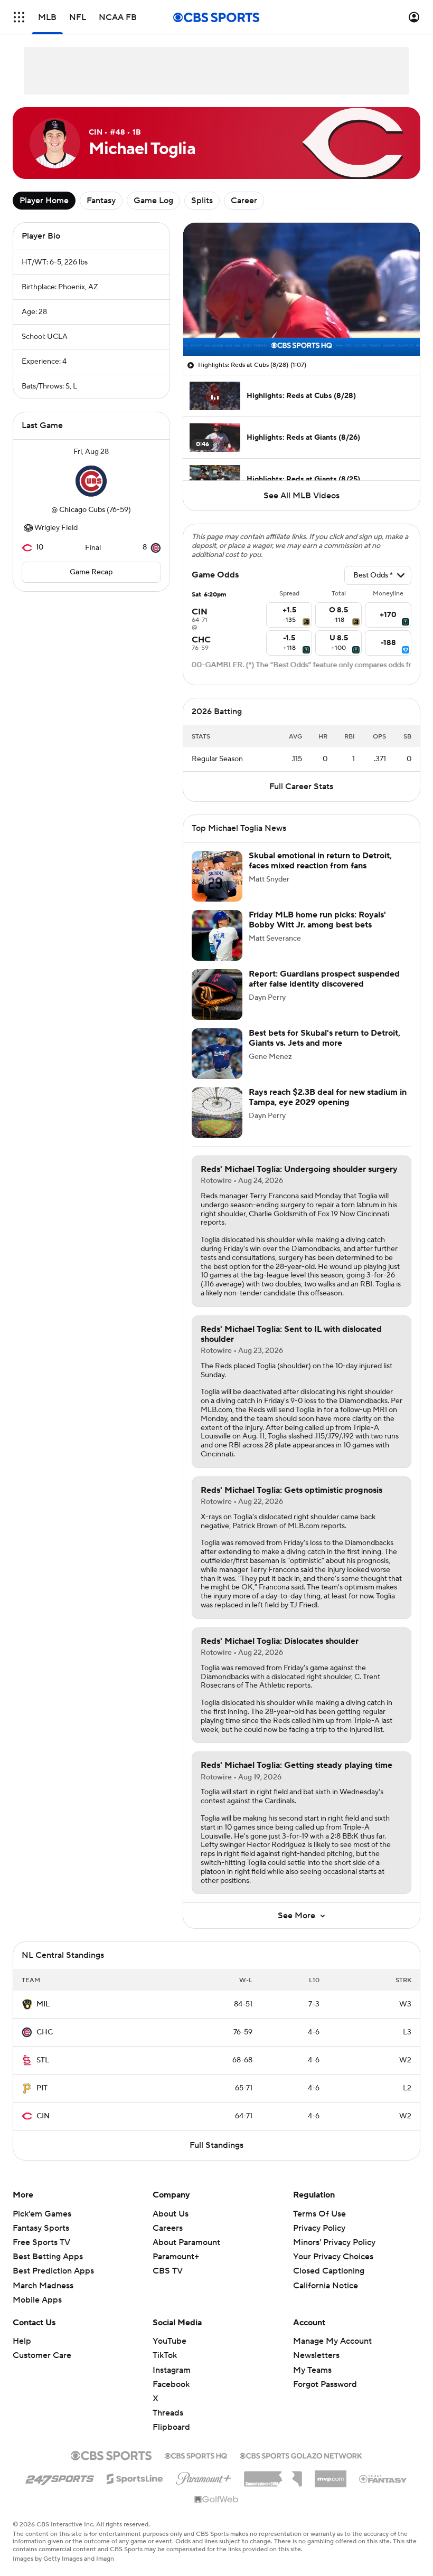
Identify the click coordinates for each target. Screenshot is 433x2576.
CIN (43, 2116)
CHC (45, 2032)
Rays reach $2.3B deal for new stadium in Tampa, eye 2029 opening (328, 1097)
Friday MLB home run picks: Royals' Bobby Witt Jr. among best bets (317, 920)
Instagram (172, 2370)
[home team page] (91, 481)
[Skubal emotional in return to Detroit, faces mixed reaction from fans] (217, 876)
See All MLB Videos (302, 496)
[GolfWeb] (216, 2500)
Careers (168, 2228)
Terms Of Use (319, 2214)
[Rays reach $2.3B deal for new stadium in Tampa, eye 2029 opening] (217, 1113)
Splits (202, 201)
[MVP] (331, 2475)
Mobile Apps (37, 2300)
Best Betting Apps (48, 2257)
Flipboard (171, 2427)
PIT (42, 2088)
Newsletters (316, 2355)
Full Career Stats (301, 787)
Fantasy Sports (41, 2228)
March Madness (43, 2286)
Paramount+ (176, 2257)
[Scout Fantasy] (383, 2478)
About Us (171, 2214)
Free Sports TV (41, 2242)
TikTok (165, 2355)
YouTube (170, 2341)
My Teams (312, 2370)
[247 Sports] (60, 2477)
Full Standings (216, 2145)
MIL (43, 2004)
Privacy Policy (319, 2228)
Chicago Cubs (82, 510)
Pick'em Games (42, 2214)
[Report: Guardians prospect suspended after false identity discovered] (217, 995)
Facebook (171, 2384)
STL (43, 2060)
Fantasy (101, 201)
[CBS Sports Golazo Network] (301, 2455)
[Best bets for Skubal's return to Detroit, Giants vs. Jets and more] (217, 1054)
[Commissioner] (273, 2475)
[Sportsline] (135, 2477)
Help (22, 2341)
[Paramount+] (204, 2476)
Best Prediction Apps (53, 2271)
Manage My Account (332, 2341)
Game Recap (91, 572)
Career (244, 201)
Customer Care (42, 2355)
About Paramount (186, 2242)
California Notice (326, 2275)
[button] (19, 17)
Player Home (44, 201)
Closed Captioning (329, 2261)
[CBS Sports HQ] (196, 2455)
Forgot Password (325, 2384)
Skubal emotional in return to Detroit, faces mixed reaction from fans (320, 861)
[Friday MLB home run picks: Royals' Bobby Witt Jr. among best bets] (217, 935)
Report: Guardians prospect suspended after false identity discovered (324, 979)
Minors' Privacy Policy (334, 2242)
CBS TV (168, 2271)
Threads (168, 2413)
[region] (302, 289)
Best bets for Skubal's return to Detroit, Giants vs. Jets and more (324, 1038)
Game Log (153, 201)
